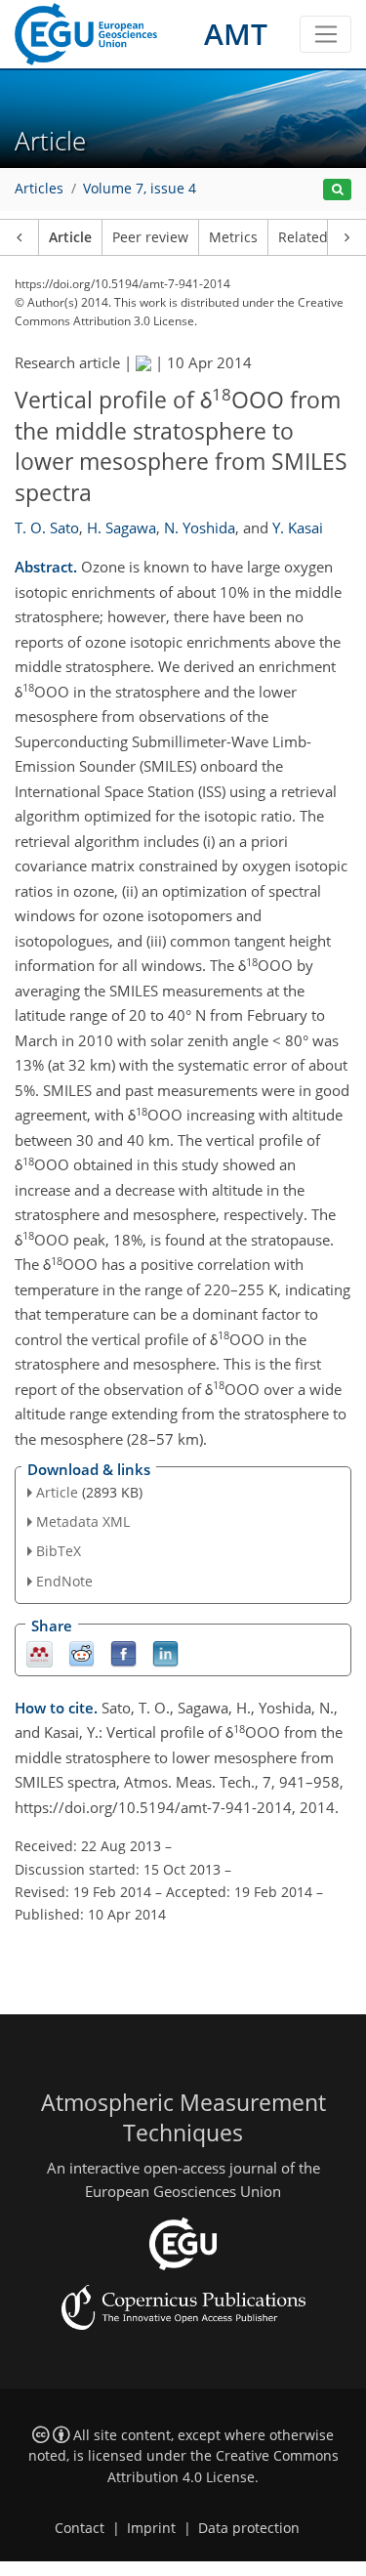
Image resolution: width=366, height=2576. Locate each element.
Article (70, 237)
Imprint (151, 2528)
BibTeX (59, 1551)
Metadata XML (83, 1521)
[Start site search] (337, 190)
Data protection (249, 2528)
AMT (236, 34)
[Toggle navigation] (325, 34)
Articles (39, 189)
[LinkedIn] (165, 1652)
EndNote (64, 1581)
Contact (80, 2528)
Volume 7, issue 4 (140, 189)
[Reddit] (81, 1652)
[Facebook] (123, 1652)
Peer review (150, 237)
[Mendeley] (40, 1652)
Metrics (233, 237)
